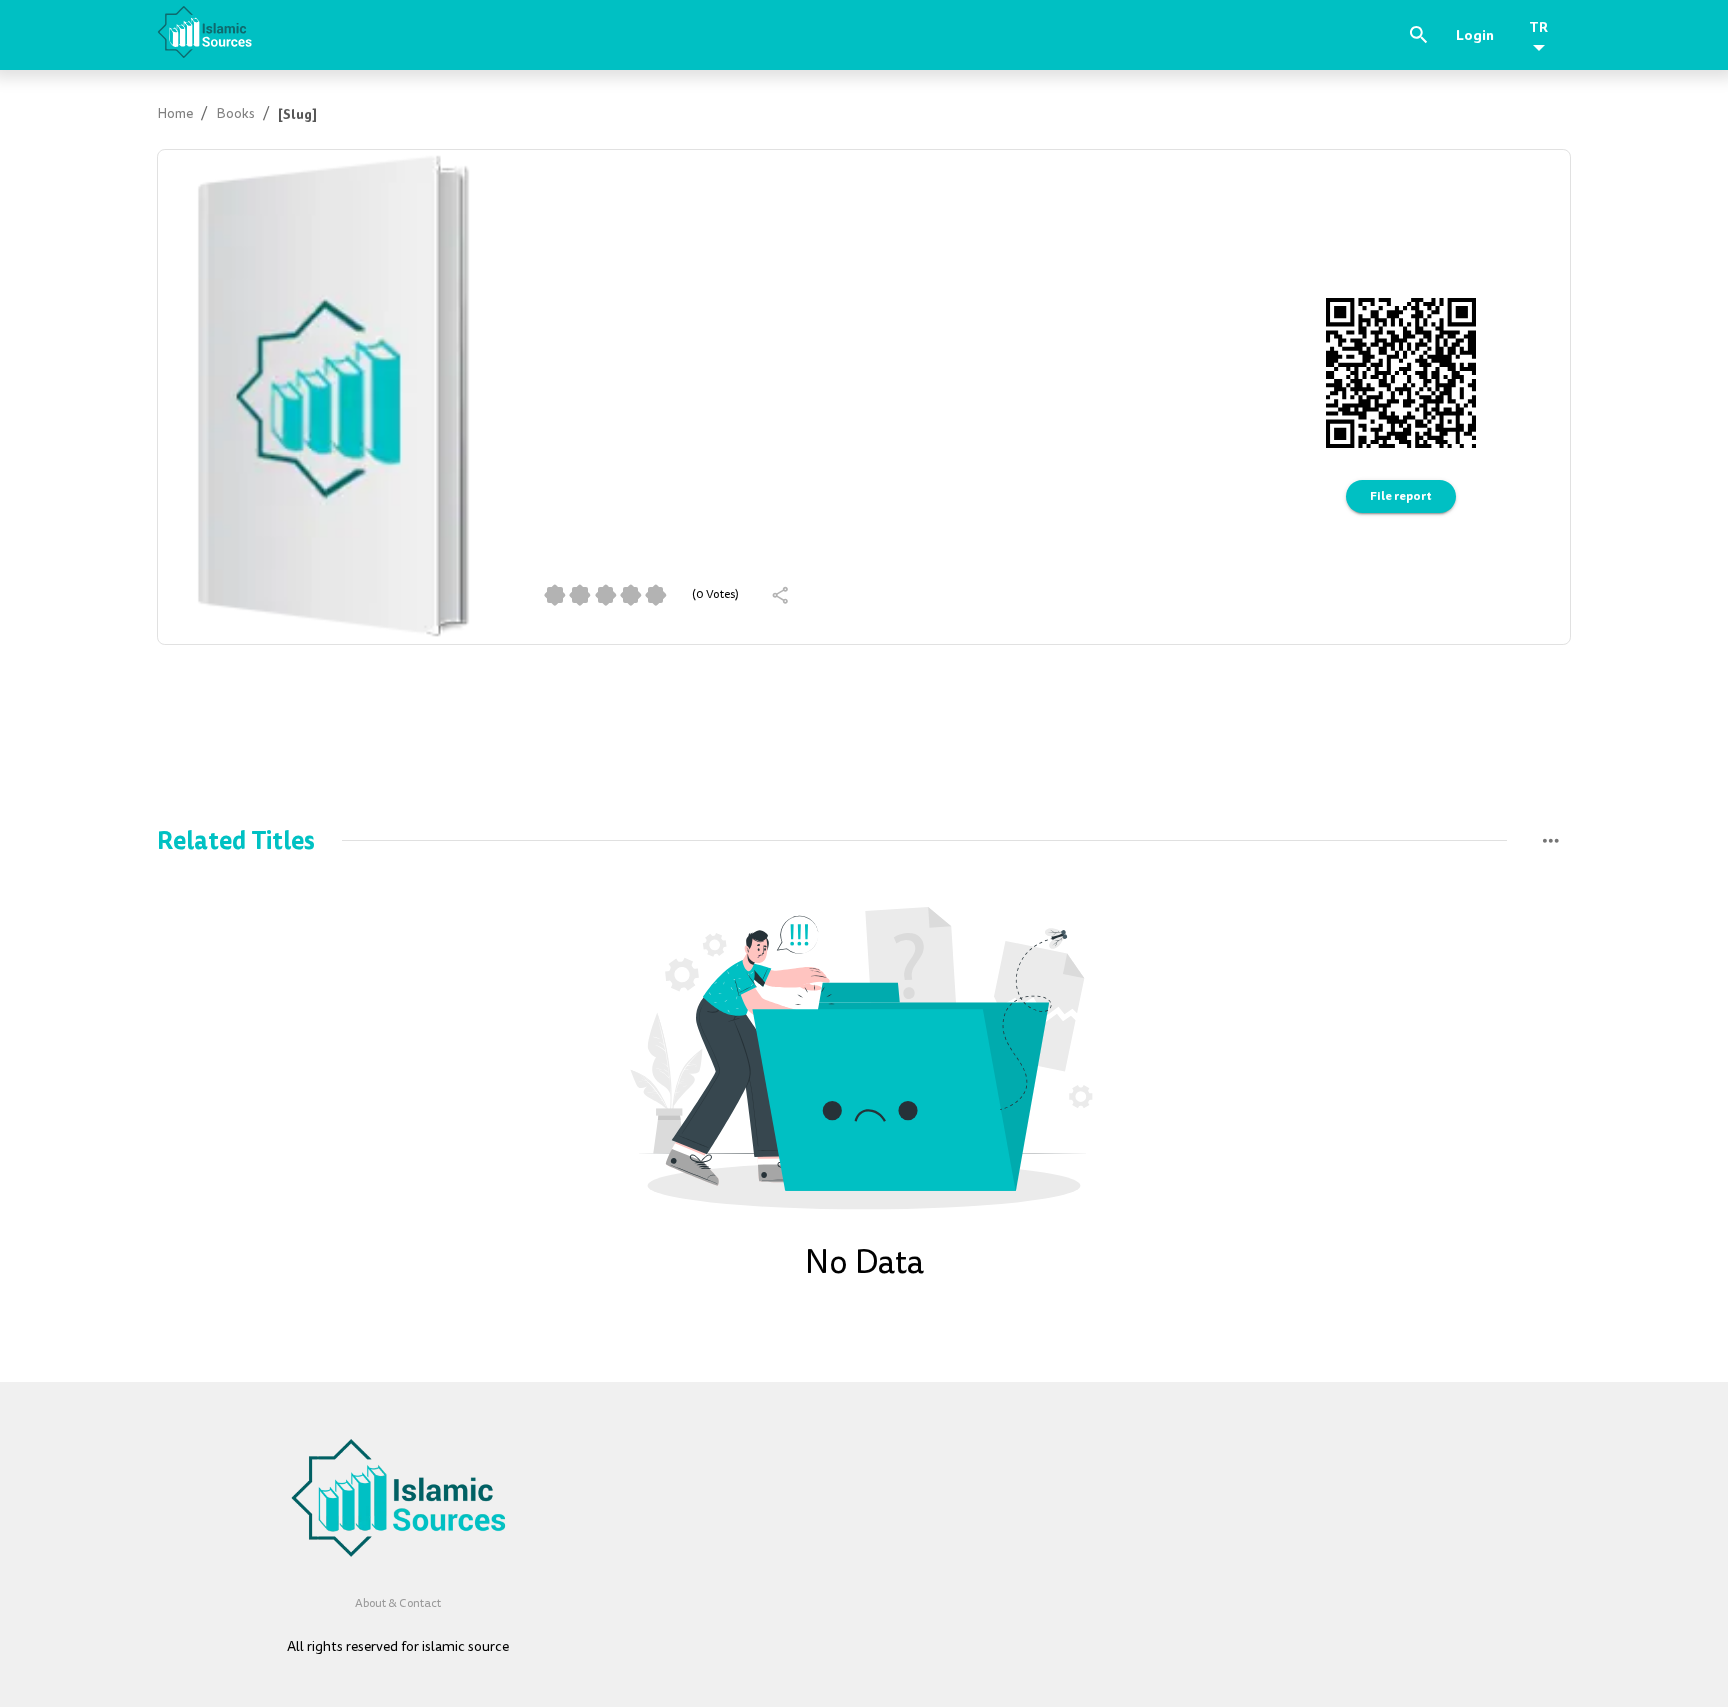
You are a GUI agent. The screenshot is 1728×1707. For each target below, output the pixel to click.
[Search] (1419, 35)
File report (1401, 496)
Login (1475, 35)
